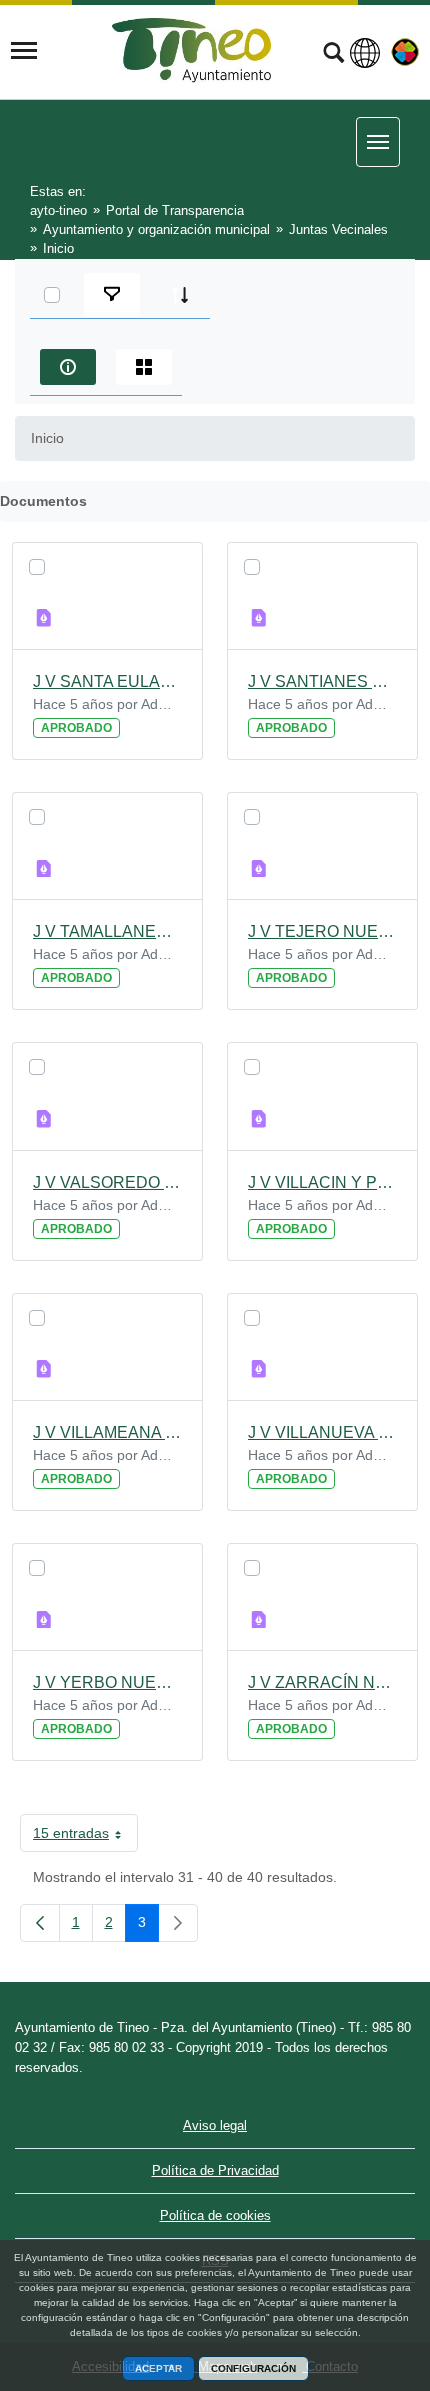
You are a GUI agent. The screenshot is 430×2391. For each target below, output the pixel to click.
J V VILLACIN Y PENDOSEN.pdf (322, 1182)
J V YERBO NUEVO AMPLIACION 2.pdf (107, 1682)
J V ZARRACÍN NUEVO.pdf (322, 1682)
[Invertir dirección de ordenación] (180, 295)
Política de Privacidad (215, 2170)
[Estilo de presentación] (144, 367)
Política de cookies (215, 2215)
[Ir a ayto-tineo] (192, 50)
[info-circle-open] (68, 367)
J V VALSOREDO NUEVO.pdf (107, 1182)
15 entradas (85, 1837)
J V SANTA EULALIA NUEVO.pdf (107, 681)
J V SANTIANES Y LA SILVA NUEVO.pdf (322, 681)
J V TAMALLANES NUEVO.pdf (107, 931)
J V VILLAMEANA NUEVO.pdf (107, 1432)
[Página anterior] (40, 1923)
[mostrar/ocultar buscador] (333, 55)
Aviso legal (215, 2125)
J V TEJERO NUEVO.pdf (322, 931)
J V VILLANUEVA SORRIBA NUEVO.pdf (322, 1432)
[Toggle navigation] (24, 51)
